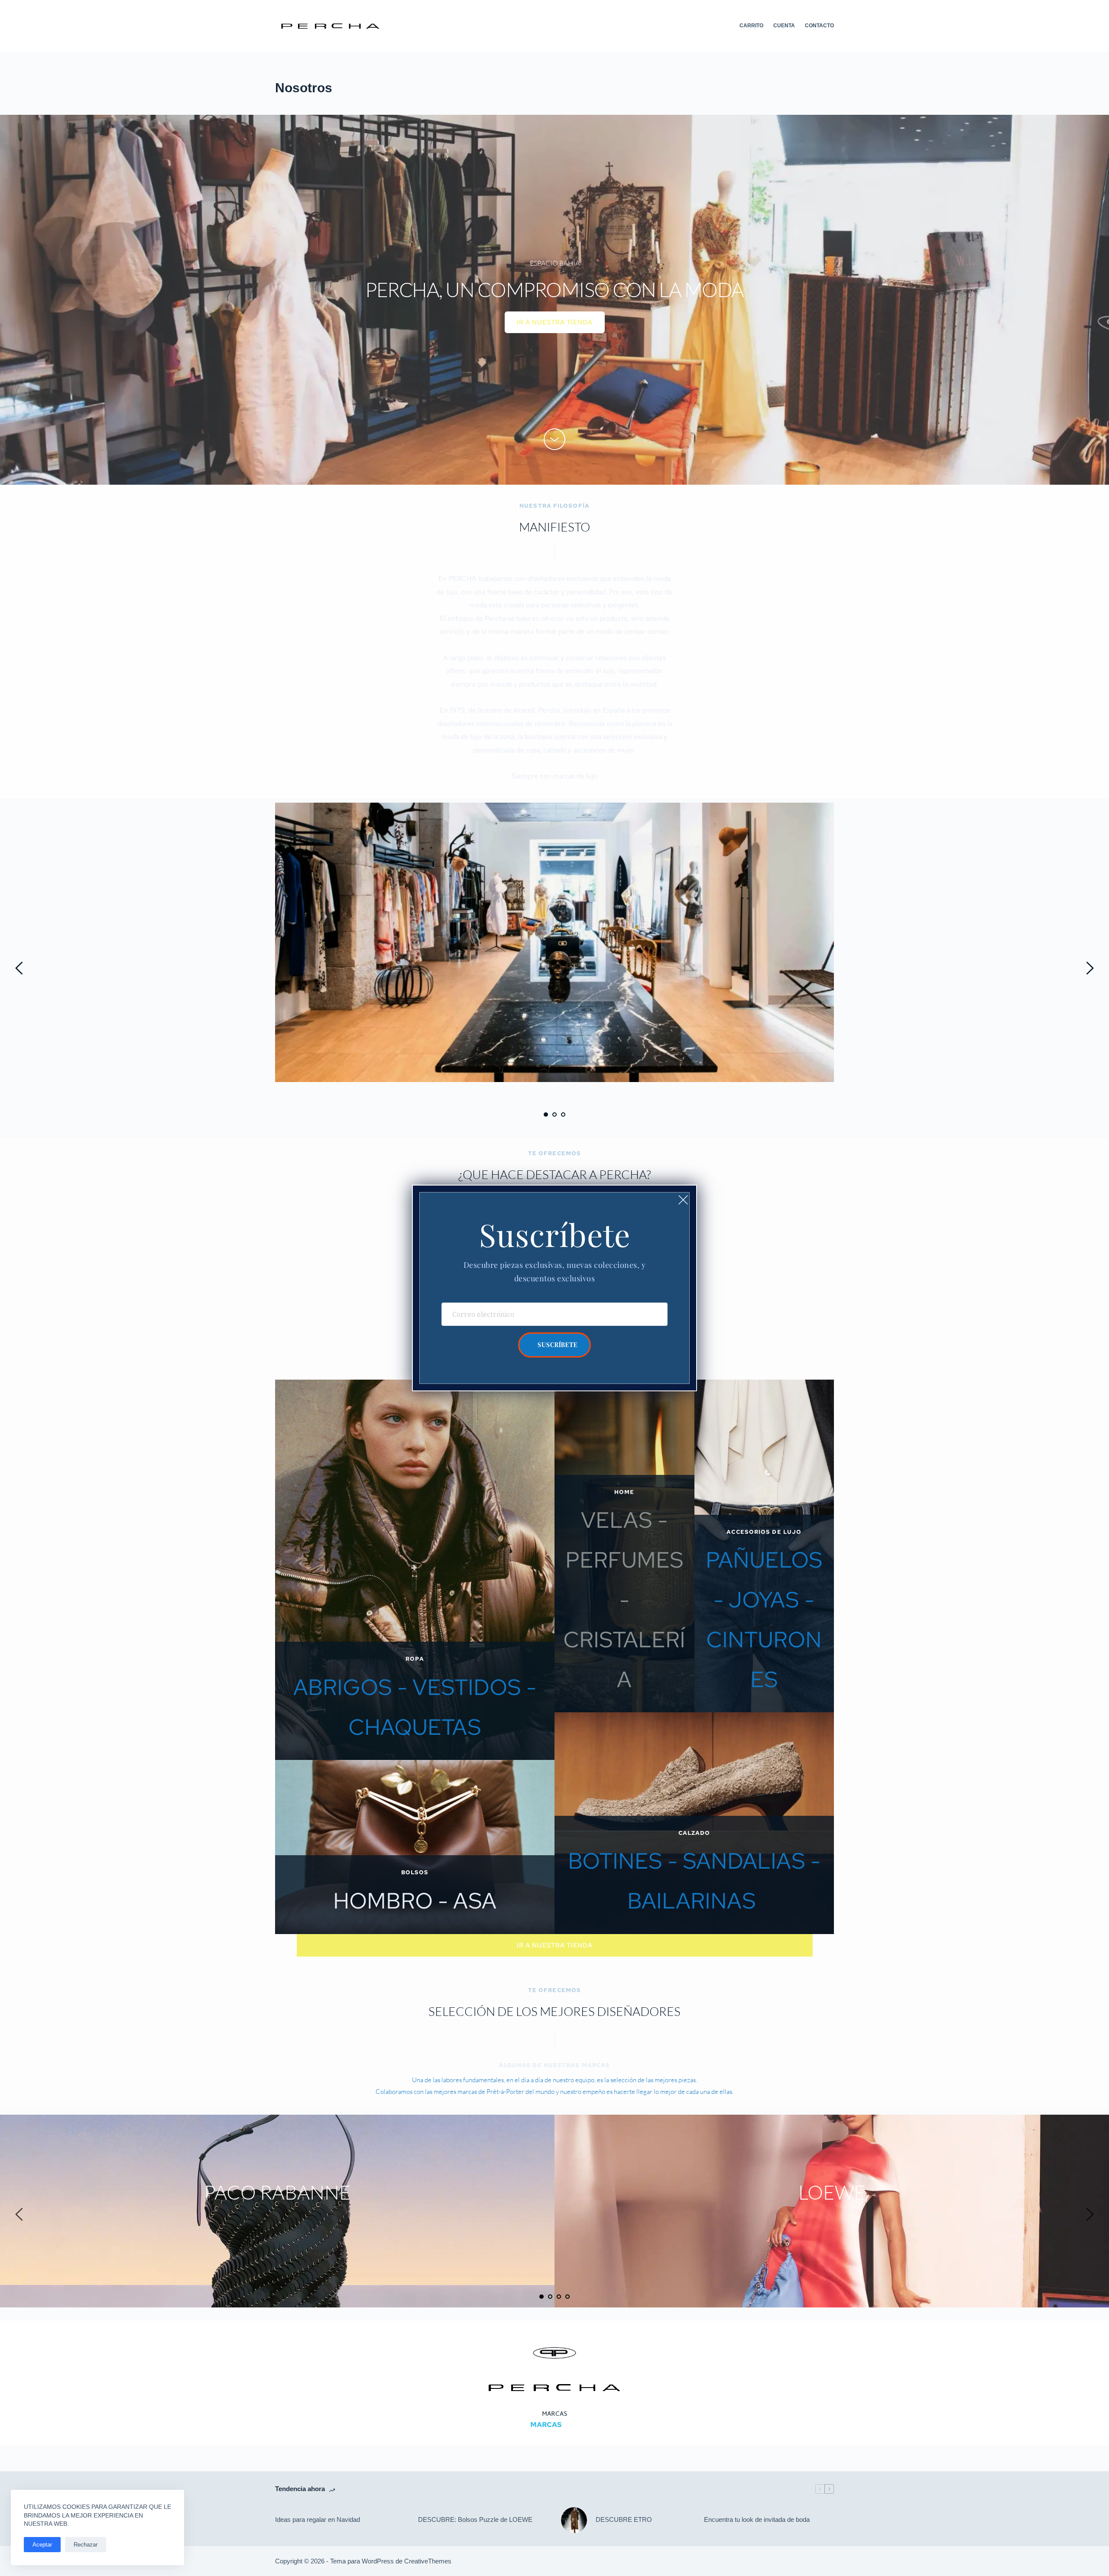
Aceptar (42, 2545)
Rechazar (86, 2545)
